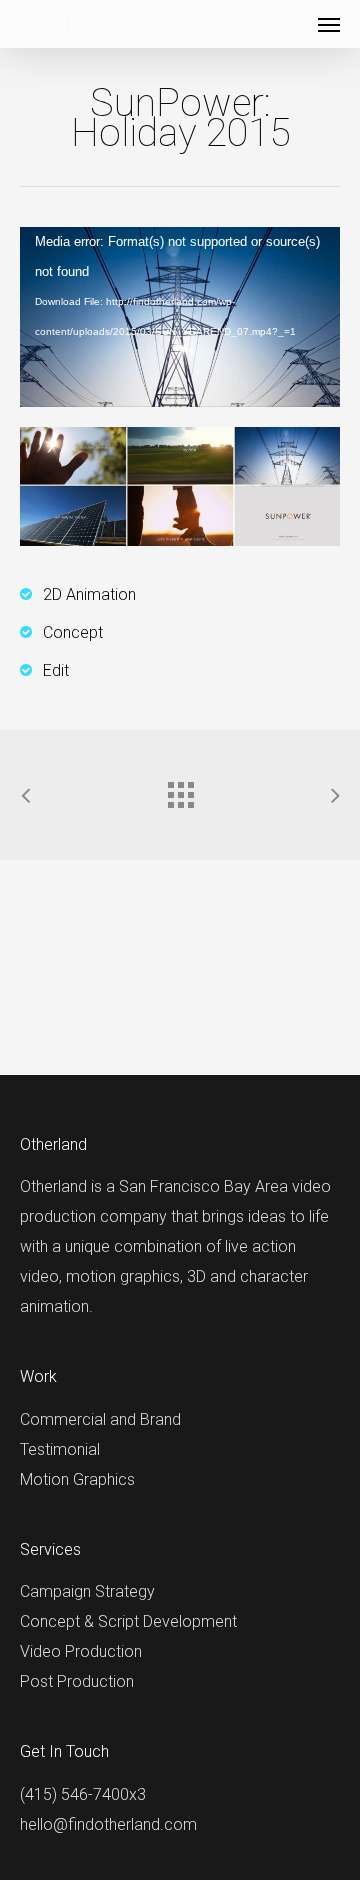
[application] (180, 317)
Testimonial (60, 1449)
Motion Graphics (77, 1479)
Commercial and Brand (100, 1419)
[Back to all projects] (180, 790)
